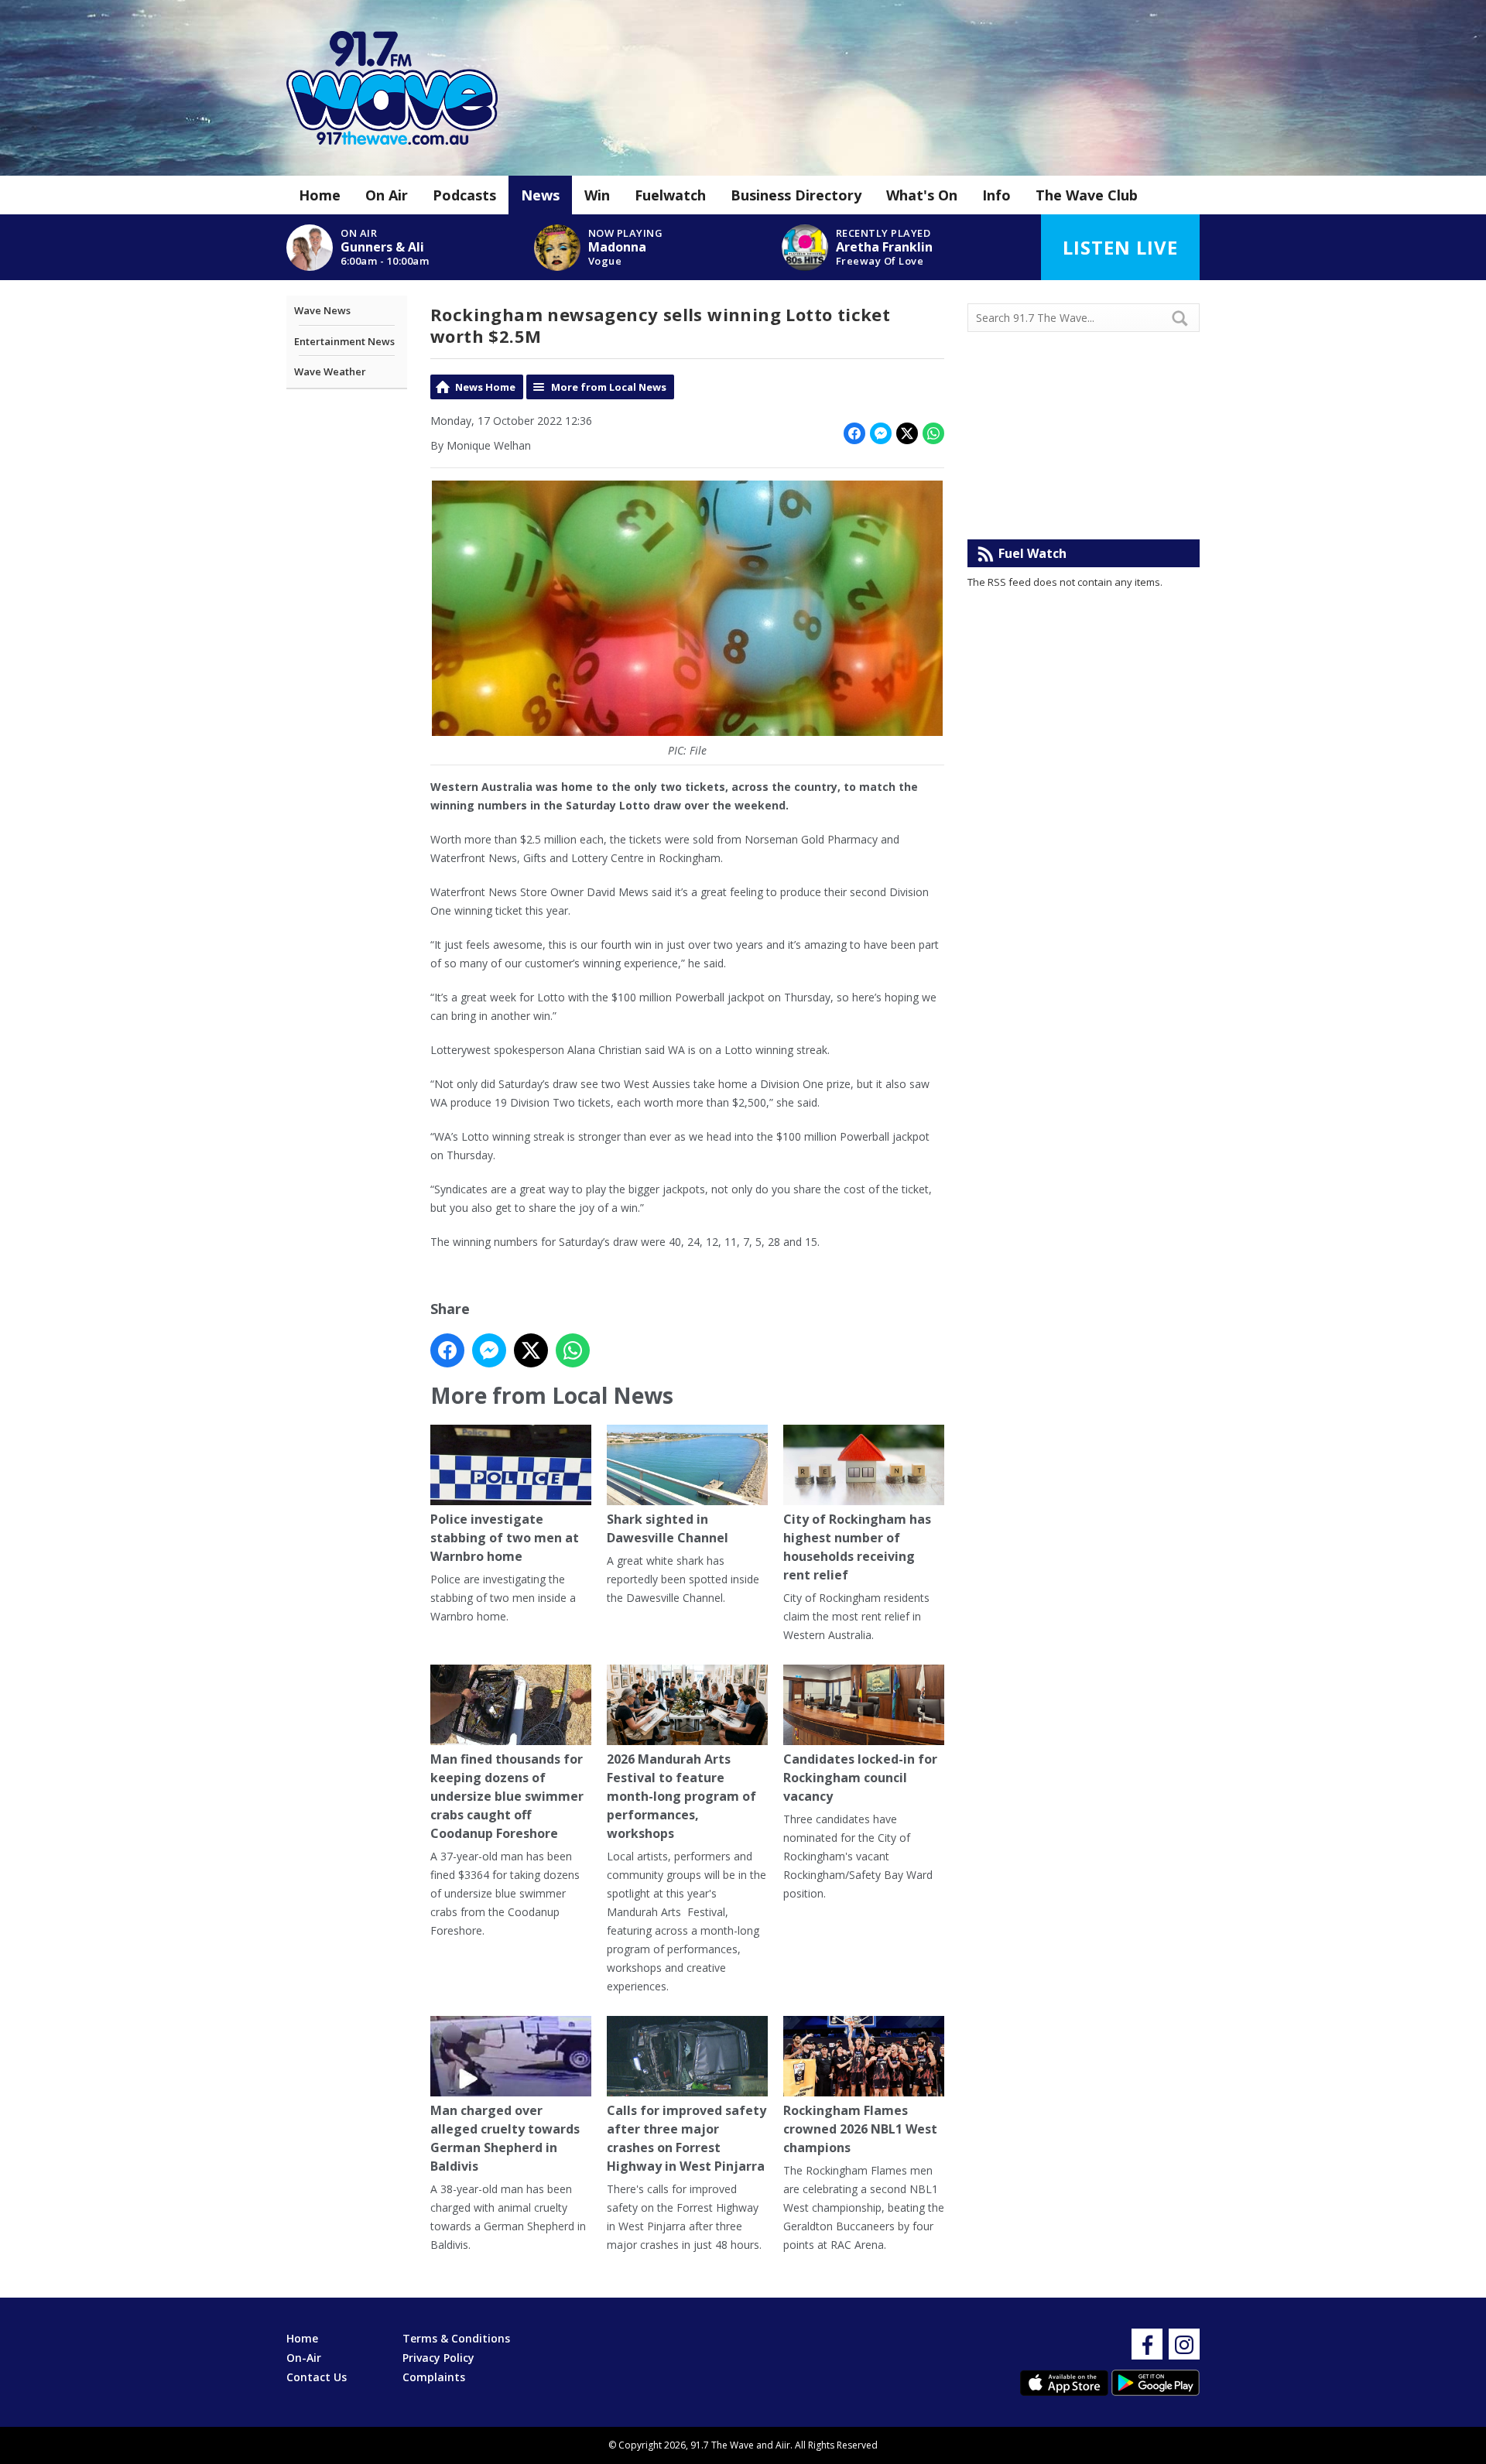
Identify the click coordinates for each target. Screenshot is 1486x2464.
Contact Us (317, 2377)
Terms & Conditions (456, 2338)
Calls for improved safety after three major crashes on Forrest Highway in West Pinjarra (687, 2138)
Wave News (322, 310)
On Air (387, 195)
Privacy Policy (438, 2358)
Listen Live (1120, 247)
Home (320, 195)
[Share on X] (907, 433)
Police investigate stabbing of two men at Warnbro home (505, 1538)
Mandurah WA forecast (1084, 508)
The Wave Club (1087, 195)
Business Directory (796, 195)
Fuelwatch (670, 195)
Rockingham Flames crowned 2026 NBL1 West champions (860, 2129)
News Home (485, 387)
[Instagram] (1184, 2344)
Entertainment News (344, 341)
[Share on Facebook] (854, 433)
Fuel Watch (1032, 553)
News (540, 195)
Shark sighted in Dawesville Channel (668, 1528)
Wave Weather (330, 371)
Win (597, 195)
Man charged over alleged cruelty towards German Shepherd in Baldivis (505, 2138)
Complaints (434, 2377)
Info (996, 195)
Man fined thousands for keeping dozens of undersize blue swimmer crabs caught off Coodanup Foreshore (507, 1796)
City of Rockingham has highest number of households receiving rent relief (857, 1547)
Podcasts (464, 195)
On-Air (304, 2358)
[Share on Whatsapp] (933, 433)
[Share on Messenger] (881, 433)
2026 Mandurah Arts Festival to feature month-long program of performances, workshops (681, 1796)
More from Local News (609, 387)
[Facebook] (1147, 2344)
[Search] (1186, 318)
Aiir (783, 2445)
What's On (922, 195)
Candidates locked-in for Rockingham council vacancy (860, 1778)
